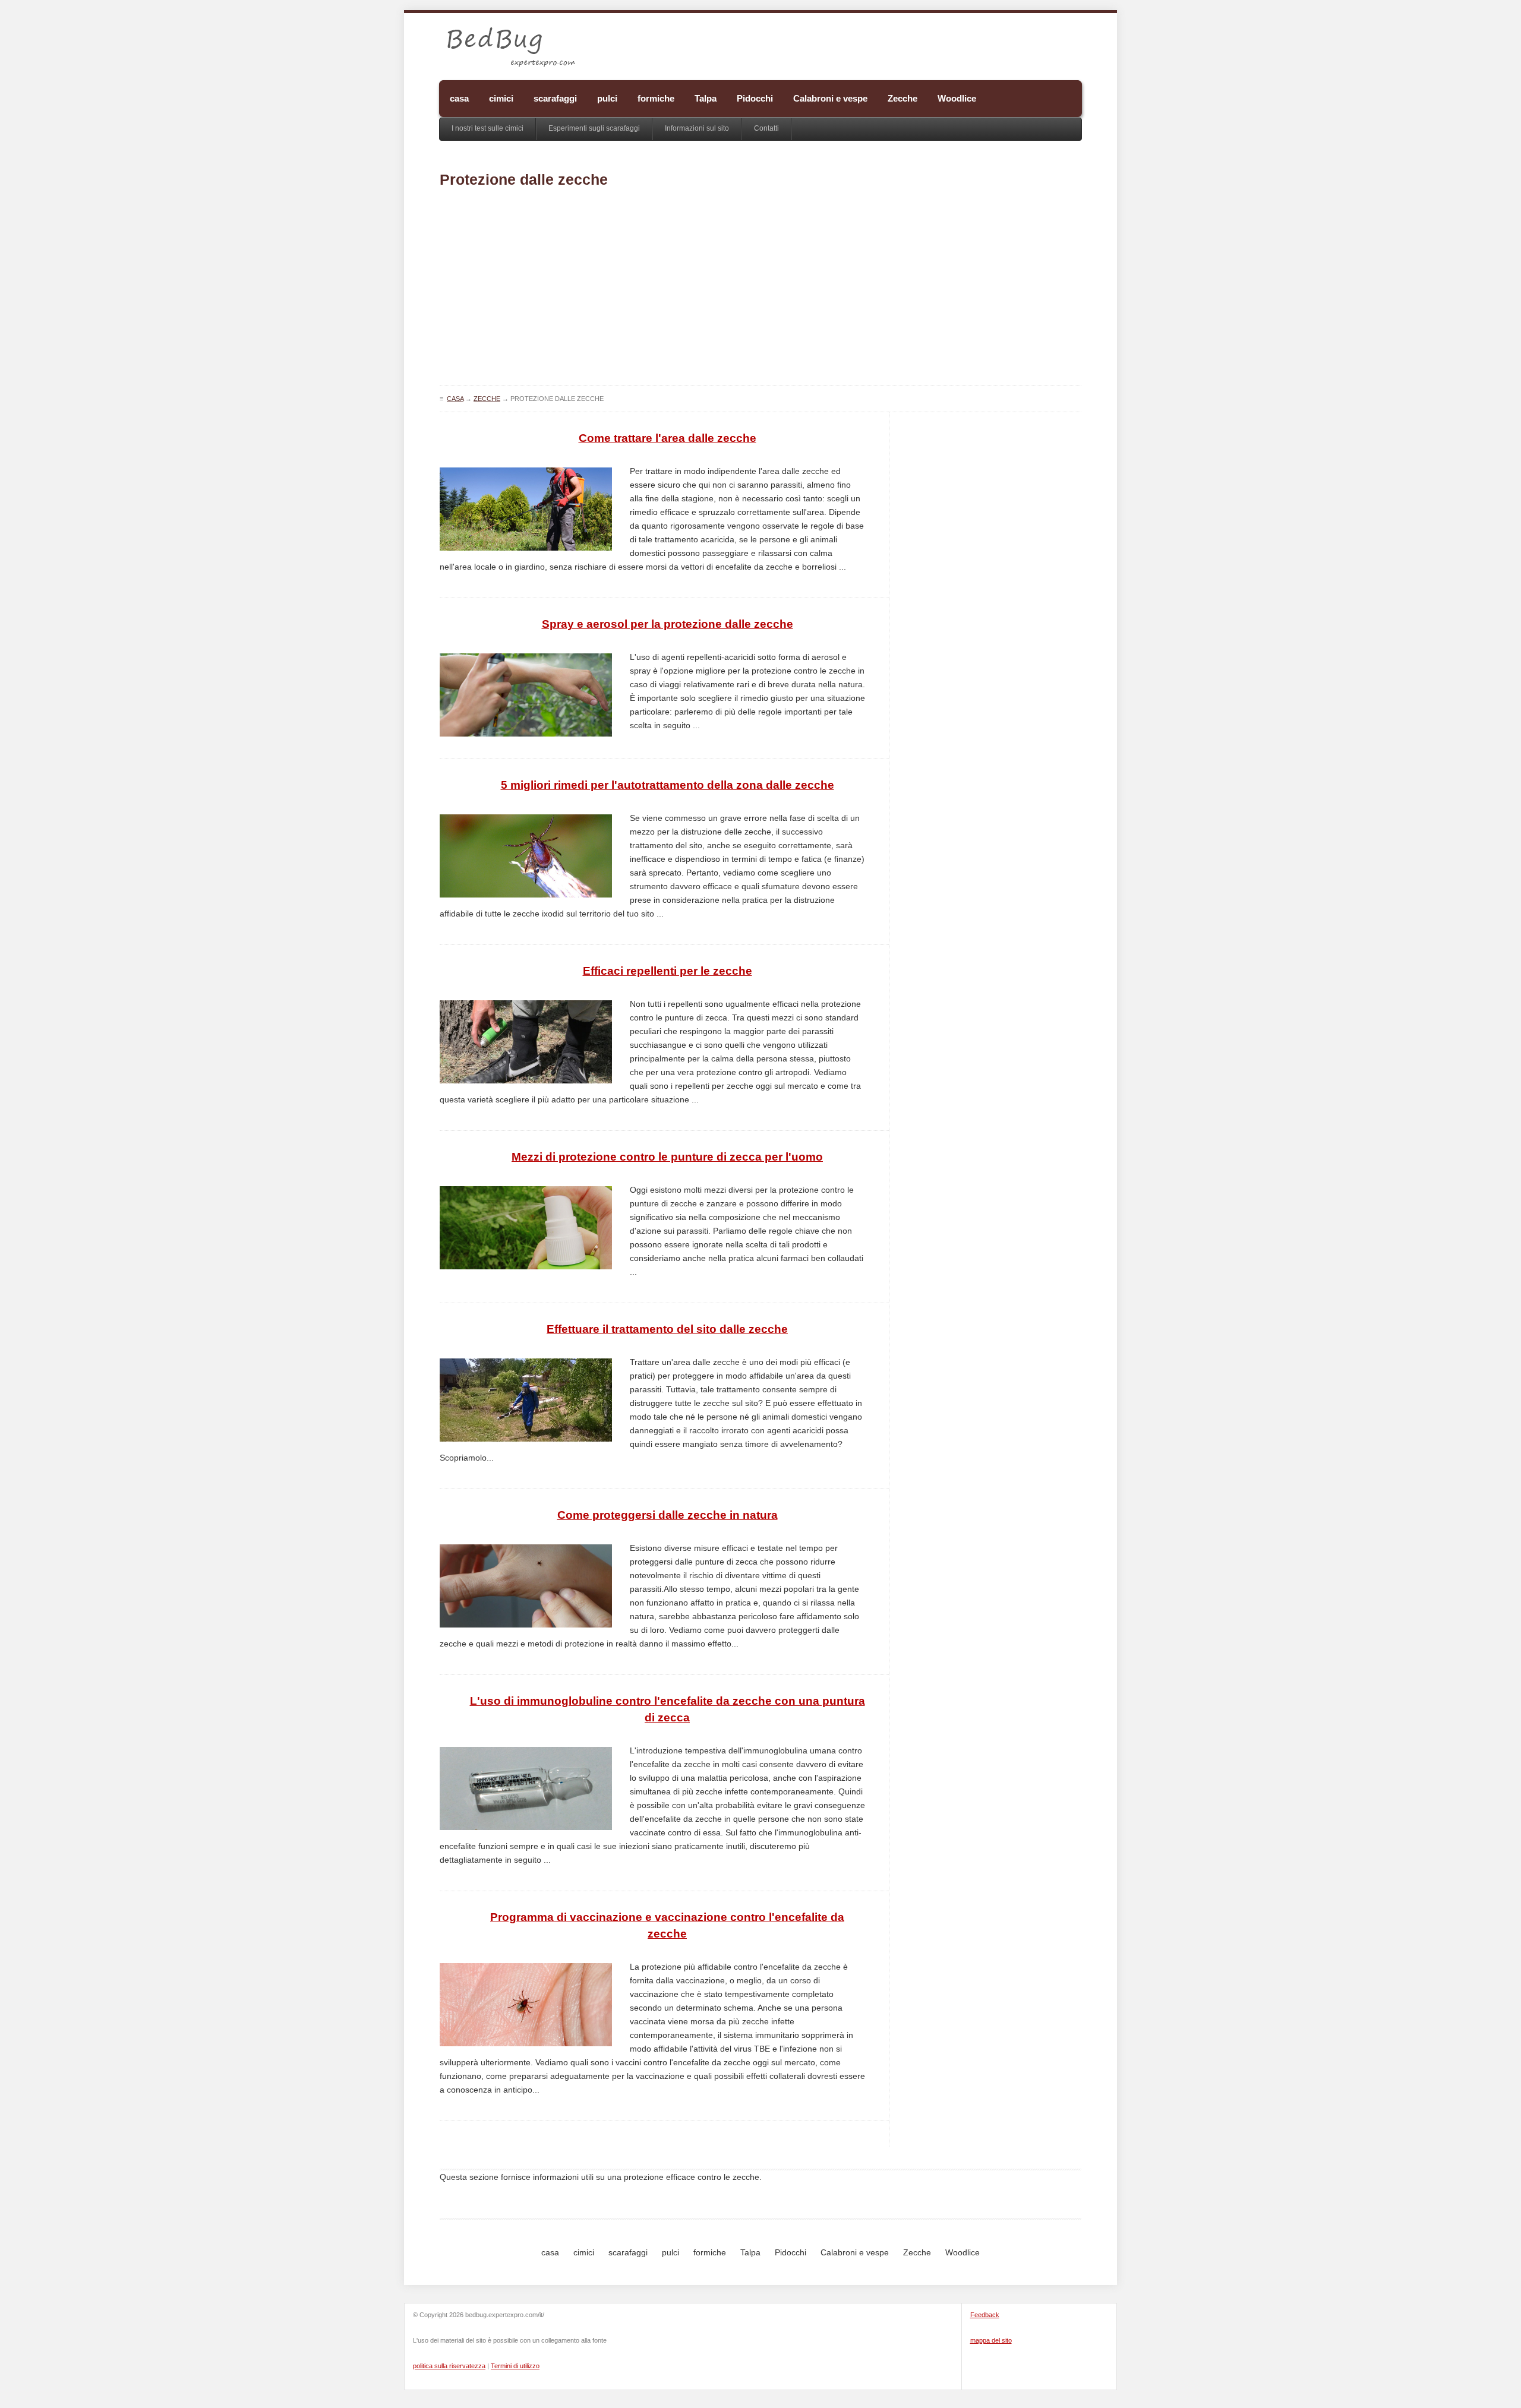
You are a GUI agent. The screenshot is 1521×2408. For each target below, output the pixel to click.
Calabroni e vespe (830, 98)
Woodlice (957, 98)
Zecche (902, 98)
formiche (656, 98)
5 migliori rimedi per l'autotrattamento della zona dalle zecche (668, 785)
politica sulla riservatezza (449, 2366)
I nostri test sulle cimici (487, 128)
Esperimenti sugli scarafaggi (594, 128)
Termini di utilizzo (515, 2366)
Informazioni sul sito (697, 128)
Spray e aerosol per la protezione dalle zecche (668, 624)
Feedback (985, 2315)
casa (459, 98)
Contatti (766, 128)
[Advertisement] (760, 290)
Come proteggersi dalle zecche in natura (668, 1515)
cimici (501, 98)
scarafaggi (555, 98)
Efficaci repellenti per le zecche (668, 971)
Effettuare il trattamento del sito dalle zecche (667, 1329)
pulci (607, 98)
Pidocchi (755, 98)
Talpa (706, 98)
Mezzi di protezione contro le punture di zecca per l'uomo (667, 1157)
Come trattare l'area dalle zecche (668, 438)
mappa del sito (991, 2340)
